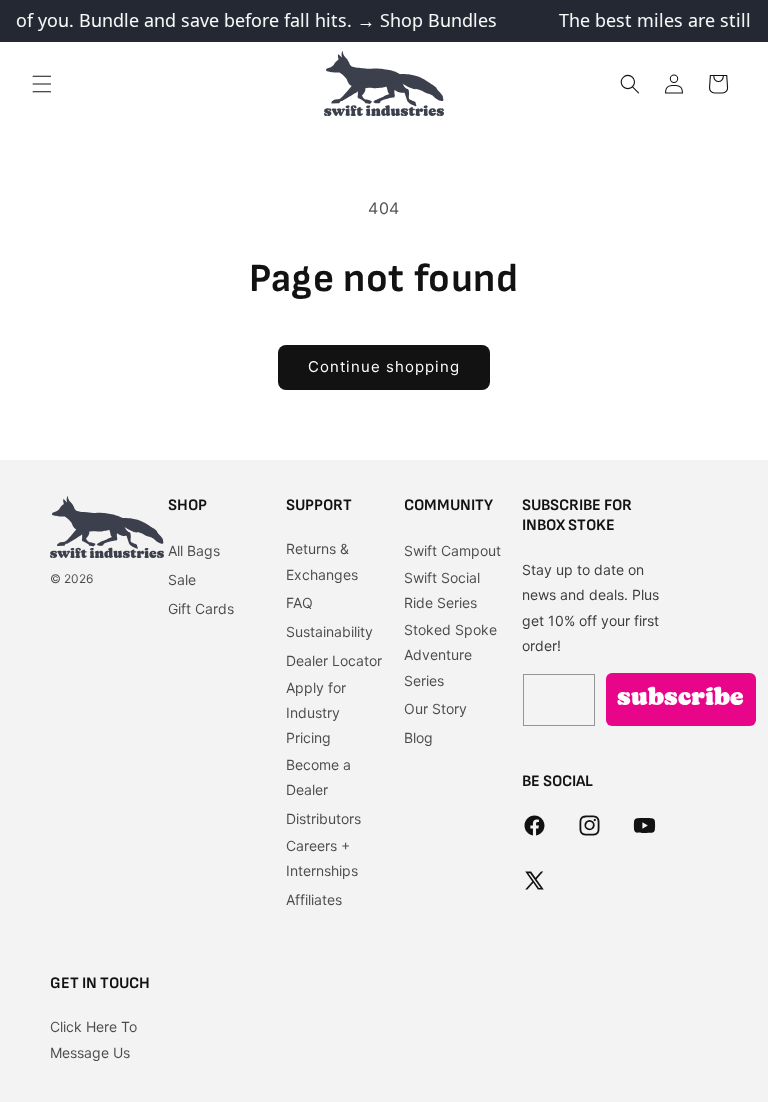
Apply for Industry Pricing (316, 712)
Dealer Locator (334, 660)
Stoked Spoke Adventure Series (450, 654)
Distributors (323, 818)
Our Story (435, 708)
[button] (42, 84)
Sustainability (329, 631)
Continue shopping (384, 366)
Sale (182, 579)
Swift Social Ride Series (442, 590)
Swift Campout (452, 550)
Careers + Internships (322, 858)
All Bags (194, 550)
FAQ (299, 602)
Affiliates (314, 899)
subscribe (680, 699)
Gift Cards (201, 608)
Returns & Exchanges (322, 561)
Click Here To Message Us (93, 1039)
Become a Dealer (318, 777)
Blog (418, 737)
